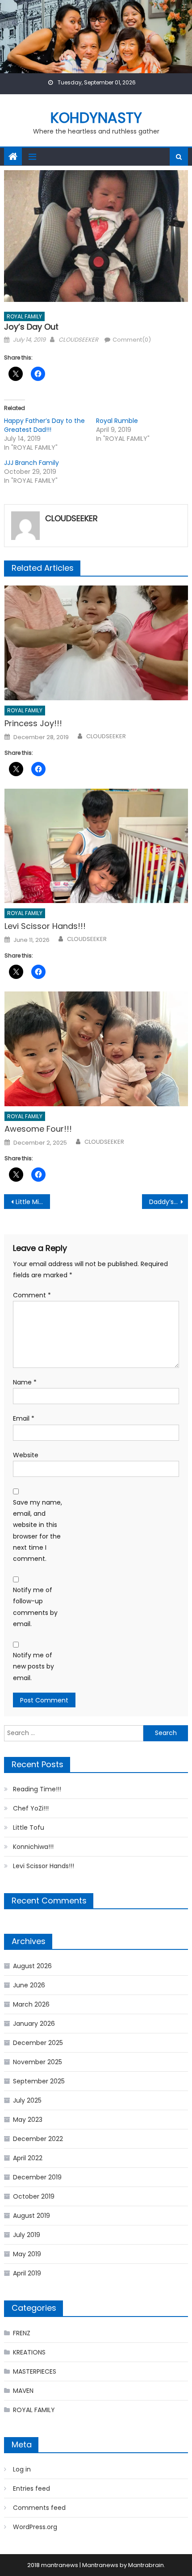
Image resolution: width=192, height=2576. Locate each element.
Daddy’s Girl (167, 1202)
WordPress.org (35, 2527)
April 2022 (28, 2158)
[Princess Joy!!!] (96, 643)
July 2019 (27, 2235)
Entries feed (31, 2488)
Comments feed (39, 2508)
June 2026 (29, 1985)
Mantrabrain (146, 2565)
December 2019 (37, 2177)
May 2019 (27, 2254)
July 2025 (27, 2100)
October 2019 (34, 2196)
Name (25, 1382)
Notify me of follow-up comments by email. (35, 1607)
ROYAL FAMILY (24, 316)
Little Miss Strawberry (33, 1202)
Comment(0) (132, 340)
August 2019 (31, 2216)
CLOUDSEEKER (78, 340)
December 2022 (38, 2139)
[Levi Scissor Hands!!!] (96, 846)
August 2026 (32, 1966)
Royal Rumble (117, 421)
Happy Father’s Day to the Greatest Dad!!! (44, 425)
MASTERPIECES (35, 2371)
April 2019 (27, 2273)
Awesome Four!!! (38, 1129)
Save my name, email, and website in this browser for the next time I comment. (38, 1531)
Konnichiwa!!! (33, 1847)
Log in (22, 2469)
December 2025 (38, 2043)
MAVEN (23, 2391)
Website (26, 1455)
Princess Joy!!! (33, 723)
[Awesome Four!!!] (96, 1049)
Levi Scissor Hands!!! (45, 926)
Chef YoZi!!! (31, 1808)
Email (24, 1418)
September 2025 (39, 2081)
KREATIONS (29, 2352)
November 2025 (38, 2062)
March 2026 (31, 2004)
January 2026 (34, 2024)
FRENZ (22, 2333)
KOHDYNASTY (96, 118)
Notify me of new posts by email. (33, 1666)
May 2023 (28, 2120)
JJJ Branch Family (31, 463)
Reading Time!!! (37, 1789)
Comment (32, 1295)
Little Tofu (29, 1827)
